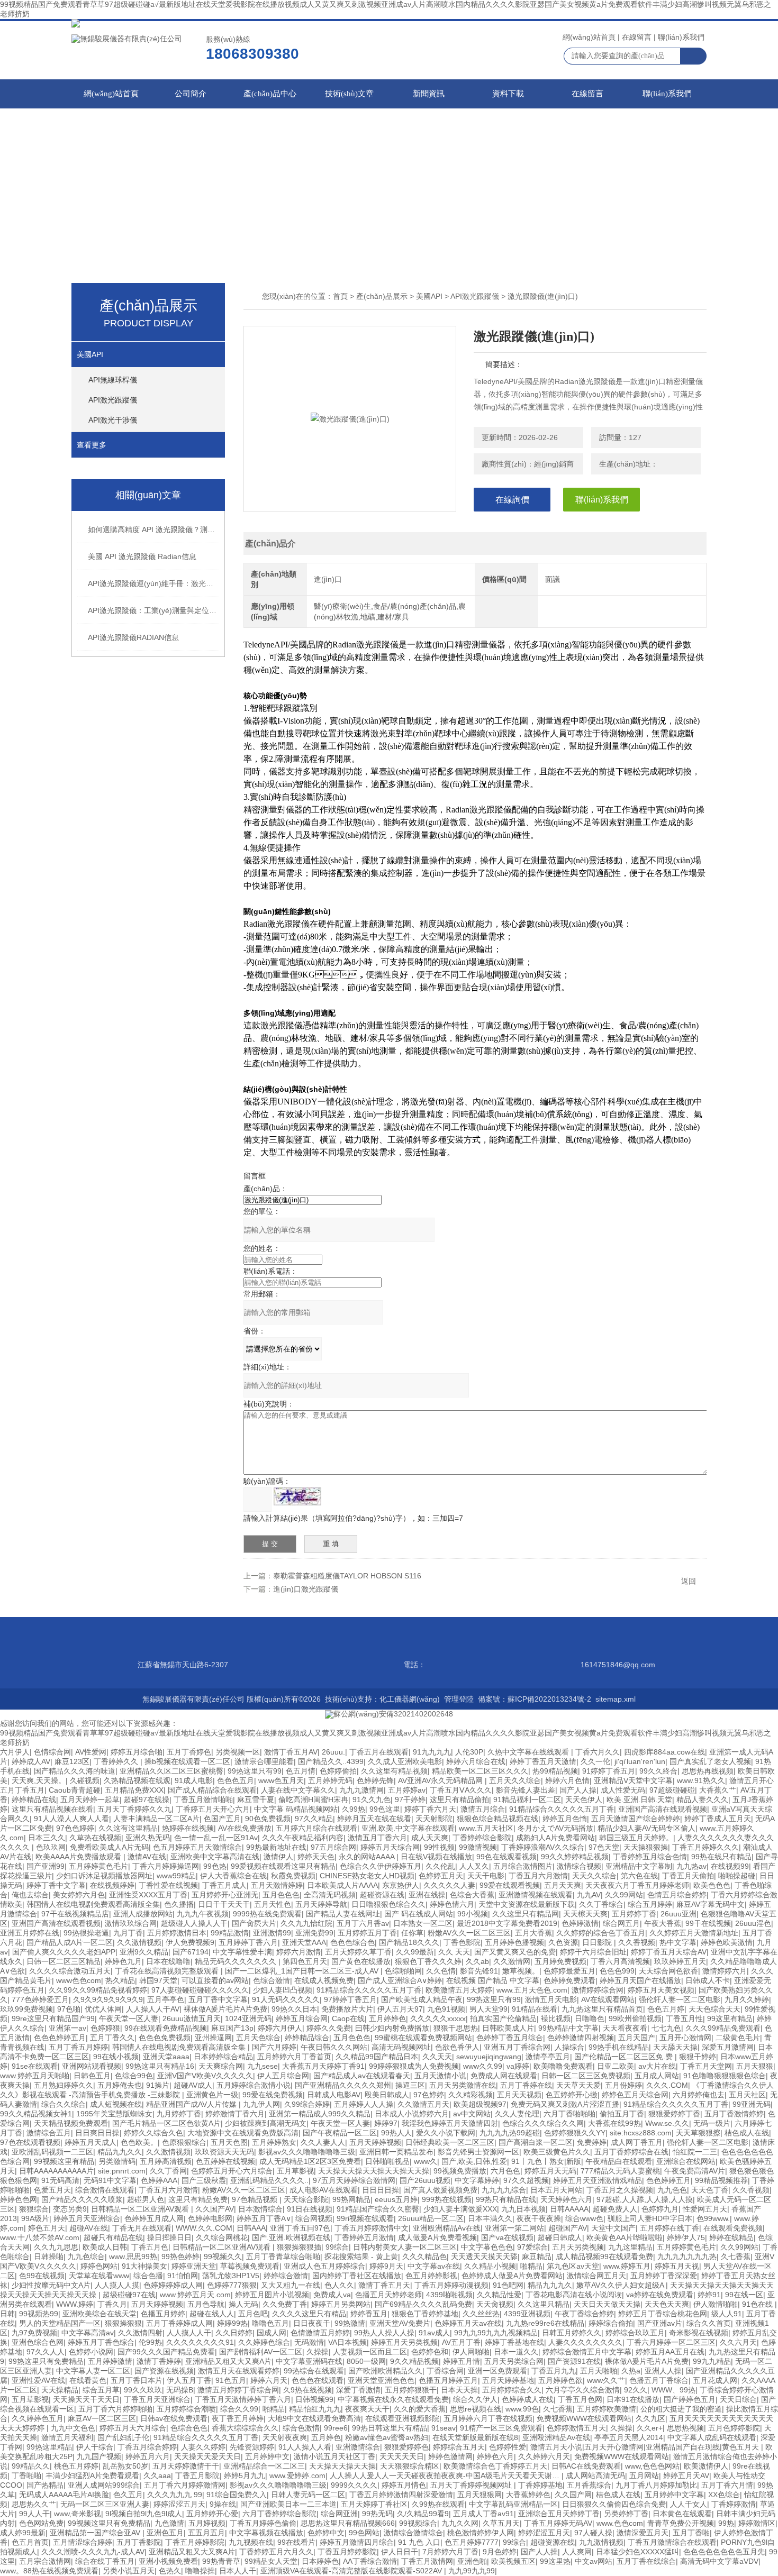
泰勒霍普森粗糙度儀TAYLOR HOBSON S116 (347, 1576)
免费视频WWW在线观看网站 (584, 2418)
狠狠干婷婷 (698, 2057)
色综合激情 (272, 1980)
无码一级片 (712, 2123)
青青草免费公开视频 (681, 2523)
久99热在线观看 (438, 2504)
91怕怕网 (183, 2276)
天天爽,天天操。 (39, 1780)
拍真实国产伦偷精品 (503, 2018)
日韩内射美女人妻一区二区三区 (405, 2247)
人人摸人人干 (189, 2333)
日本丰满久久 (490, 2218)
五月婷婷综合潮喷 (186, 2409)
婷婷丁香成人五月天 (718, 1819)
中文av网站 (594, 2561)
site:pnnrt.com (122, 2171)
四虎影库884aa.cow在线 (664, 1752)
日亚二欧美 (616, 2066)
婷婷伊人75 (686, 2237)
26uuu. (333, 1752)
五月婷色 (326, 2437)
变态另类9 (70, 2209)
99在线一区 (744, 2295)
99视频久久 (223, 2257)
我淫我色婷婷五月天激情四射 (450, 2123)
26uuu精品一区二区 (431, 2218)
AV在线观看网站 (608, 1999)
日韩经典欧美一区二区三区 (450, 2142)
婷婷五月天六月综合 (133, 2428)
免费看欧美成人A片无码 (109, 1847)
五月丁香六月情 (727, 2485)
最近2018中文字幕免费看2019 (507, 1923)
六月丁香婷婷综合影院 (279, 2514)
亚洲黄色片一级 (212, 2095)
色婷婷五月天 (441, 1876)
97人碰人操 (593, 2533)
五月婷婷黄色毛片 (98, 1866)
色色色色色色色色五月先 (724, 2552)
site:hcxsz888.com (641, 2133)
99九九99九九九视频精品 (496, 2333)
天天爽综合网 (221, 2066)
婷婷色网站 (99, 2266)
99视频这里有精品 (64, 2161)
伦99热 (150, 2342)
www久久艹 (606, 2380)
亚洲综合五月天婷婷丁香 (559, 2514)
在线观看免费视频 (733, 2228)
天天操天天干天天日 (86, 2399)
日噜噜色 (590, 2018)
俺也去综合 (30, 1895)
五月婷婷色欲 (560, 2380)
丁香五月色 (150, 2247)
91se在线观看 (35, 2066)
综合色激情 (301, 2428)
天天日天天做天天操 (607, 2304)
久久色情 (441, 1971)
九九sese (263, 2066)
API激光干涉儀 (113, 420)
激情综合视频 (579, 1866)
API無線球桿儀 (113, 380)
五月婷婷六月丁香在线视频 (488, 2418)
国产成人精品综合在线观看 (212, 1790)
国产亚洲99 (46, 1866)
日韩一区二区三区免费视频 (586, 2076)
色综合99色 (134, 2076)
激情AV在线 (147, 1857)
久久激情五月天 (423, 2104)
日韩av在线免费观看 (174, 2418)
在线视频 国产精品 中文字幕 (493, 1980)
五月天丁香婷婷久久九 (134, 1809)
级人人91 (727, 2314)
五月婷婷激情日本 (177, 1933)
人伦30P (469, 1752)
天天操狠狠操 (646, 1847)
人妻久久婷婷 (203, 2447)
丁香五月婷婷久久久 (705, 1847)
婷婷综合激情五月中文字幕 (587, 2352)
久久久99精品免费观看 (723, 2028)
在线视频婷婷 (112, 1885)
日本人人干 (238, 2571)
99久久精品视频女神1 (36, 2114)
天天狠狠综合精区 (410, 2466)
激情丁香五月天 (384, 2285)
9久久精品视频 (414, 2361)
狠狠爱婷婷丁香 (674, 2114)
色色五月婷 (666, 2009)
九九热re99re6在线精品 (545, 2323)
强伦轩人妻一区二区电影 (680, 1999)
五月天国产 (637, 2038)
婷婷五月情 (462, 2361)
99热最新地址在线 (276, 1847)
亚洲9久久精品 (144, 1952)
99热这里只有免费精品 (46, 2361)
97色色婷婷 (75, 1828)
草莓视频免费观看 (250, 2266)
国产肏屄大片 (254, 1923)
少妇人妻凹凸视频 (283, 1990)
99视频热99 (39, 2314)
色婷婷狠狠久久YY (575, 2133)
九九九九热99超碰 (510, 2133)
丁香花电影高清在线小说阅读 (574, 2295)
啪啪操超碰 (737, 1876)
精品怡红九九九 (315, 2409)
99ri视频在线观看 (365, 2218)
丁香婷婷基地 (540, 2485)
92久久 (636, 2390)
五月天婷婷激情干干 (186, 2466)
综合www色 (584, 2218)
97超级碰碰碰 (672, 1790)
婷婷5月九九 (245, 2475)
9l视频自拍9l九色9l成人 (144, 2514)
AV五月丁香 (461, 2342)
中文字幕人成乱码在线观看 (712, 2437)
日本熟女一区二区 (423, 1923)
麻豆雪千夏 (256, 1799)
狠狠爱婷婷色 (406, 2447)
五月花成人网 (715, 2380)
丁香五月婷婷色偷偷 (263, 2523)
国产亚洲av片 (660, 2323)
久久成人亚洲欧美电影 (405, 1761)
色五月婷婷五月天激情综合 (197, 1847)
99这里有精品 (730, 2018)
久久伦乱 (440, 1866)
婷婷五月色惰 (565, 1819)
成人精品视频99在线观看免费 (604, 2257)
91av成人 (434, 2333)
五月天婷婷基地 (508, 2380)
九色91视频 (446, 2009)
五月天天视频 (519, 2095)
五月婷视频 (207, 2523)
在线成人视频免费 (324, 1980)
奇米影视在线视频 (699, 2333)
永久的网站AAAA (368, 1857)
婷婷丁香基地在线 (514, 2342)
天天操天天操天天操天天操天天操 (374, 2171)
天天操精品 (60, 2390)
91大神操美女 (144, 2266)
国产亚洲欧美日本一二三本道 (288, 2504)
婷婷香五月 (369, 2314)
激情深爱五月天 (643, 2533)
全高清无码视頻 (330, 1895)
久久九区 (650, 2418)
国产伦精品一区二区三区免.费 (625, 2057)
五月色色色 (281, 1895)
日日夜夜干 (312, 2323)
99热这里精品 (49, 2447)
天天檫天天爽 (585, 1914)
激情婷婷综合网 (598, 1990)
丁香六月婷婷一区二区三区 (671, 2342)
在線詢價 (512, 500)
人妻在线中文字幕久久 (298, 1790)
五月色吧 (253, 2314)
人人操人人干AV (153, 2009)
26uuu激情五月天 (192, 2018)
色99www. (713, 2218)
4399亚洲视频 (527, 2314)
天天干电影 (486, 1876)
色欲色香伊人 (457, 2047)
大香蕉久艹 (718, 1790)
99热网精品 (351, 2199)
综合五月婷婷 (650, 1904)
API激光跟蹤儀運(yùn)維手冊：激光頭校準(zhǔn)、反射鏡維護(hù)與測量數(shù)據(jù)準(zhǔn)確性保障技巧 (154, 583)
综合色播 (148, 2276)
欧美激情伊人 (706, 2466)
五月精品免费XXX (134, 1790)
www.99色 (522, 2409)
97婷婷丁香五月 (350, 1999)
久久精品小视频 (490, 2266)
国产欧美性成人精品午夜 (422, 1999)
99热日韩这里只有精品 (390, 2428)
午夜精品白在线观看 (619, 2161)
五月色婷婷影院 (734, 2428)
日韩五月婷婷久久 (572, 2333)
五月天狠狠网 (480, 2495)
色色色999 (617, 1971)
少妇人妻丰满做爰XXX (460, 2209)
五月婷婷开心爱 (212, 2514)
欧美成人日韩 (105, 2247)
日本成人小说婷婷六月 (412, 2114)
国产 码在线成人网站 (419, 1914)
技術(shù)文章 (349, 94)
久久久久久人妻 (449, 1885)
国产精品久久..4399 (331, 1761)
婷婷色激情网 (450, 2456)
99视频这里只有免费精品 (109, 2523)
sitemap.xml (616, 1699)
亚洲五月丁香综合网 (517, 2047)
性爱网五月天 (705, 2209)
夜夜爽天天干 (367, 2409)
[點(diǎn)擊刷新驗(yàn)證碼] (297, 1496)
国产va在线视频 (507, 2237)
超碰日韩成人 (560, 2237)
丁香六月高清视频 (620, 1961)
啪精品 (531, 2266)
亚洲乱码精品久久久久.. (269, 2180)
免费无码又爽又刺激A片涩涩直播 (565, 2104)
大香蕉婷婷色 (528, 2495)
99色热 (215, 1866)
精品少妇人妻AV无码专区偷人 (646, 1828)
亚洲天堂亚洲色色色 (381, 2380)
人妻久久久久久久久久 (585, 2342)
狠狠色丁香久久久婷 (428, 1961)
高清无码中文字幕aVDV (719, 2561)
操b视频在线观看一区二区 (187, 1761)
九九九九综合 (504, 2190)
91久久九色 (372, 1799)
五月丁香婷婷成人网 (179, 2323)
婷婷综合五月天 (459, 2447)
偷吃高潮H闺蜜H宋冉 (313, 1799)
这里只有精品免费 (198, 2199)
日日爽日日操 (97, 2133)
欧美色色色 (712, 1885)
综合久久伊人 (475, 2399)
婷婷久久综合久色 (153, 2133)
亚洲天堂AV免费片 (400, 2323)
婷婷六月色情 (567, 1780)
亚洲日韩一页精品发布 (396, 2152)
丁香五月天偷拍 (688, 1876)
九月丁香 (128, 1933)
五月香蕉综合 (589, 2485)
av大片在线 (657, 2066)
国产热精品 (45, 2485)
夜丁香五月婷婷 (238, 2418)
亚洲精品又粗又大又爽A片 (228, 2361)
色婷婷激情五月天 (576, 2428)
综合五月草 (101, 2390)
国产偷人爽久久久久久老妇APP (64, 1952)
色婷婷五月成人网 (154, 2218)
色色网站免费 (41, 2523)
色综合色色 (189, 2428)
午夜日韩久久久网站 (334, 2047)
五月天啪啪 (599, 2371)
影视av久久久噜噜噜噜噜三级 (307, 2152)
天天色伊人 (584, 1799)
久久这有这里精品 (128, 1828)
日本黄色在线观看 (682, 2514)
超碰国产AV (568, 2228)
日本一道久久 (516, 2352)
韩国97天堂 (158, 1980)
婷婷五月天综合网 (390, 1847)
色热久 (170, 2571)
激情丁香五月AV (291, 1752)
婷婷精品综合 (307, 2038)
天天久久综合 (594, 1876)
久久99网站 (624, 1895)
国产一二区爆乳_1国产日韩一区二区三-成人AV (303, 1971)
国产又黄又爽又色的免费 (515, 1952)
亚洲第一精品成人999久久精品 (320, 2114)
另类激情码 (117, 2161)
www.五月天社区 (486, 1828)
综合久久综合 (64, 2104)
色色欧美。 (139, 2142)
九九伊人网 (261, 2104)
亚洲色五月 (165, 2533)
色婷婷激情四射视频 (581, 2038)
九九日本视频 (523, 2209)
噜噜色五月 (270, 2323)
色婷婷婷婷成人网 (173, 2285)
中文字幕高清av (88, 2333)
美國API (90, 354)
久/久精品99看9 (423, 2514)
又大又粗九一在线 (291, 2285)
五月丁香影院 (139, 2542)
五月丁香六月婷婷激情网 (185, 2485)
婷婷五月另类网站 (341, 2304)
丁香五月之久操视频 (620, 2190)
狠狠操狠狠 (123, 2323)
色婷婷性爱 (508, 2447)
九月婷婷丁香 (179, 2114)
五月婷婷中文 (267, 2456)
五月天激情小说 (440, 2076)
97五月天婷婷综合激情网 (354, 2180)
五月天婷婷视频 (375, 2142)
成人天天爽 (430, 1838)
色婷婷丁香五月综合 (510, 2038)
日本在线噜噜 (168, 1961)
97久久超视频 (526, 2180)
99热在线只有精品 (721, 1857)
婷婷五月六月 (148, 2456)
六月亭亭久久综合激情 (583, 2390)
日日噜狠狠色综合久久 (388, 1904)
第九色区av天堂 (573, 2266)
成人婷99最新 (23, 2533)
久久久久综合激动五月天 (70, 1971)
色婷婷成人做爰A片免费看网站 (512, 2276)
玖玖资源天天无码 (224, 2152)
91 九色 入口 (419, 2542)
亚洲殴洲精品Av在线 (447, 2228)
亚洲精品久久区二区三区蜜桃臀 (171, 1771)
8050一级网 (366, 2361)
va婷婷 (518, 2066)
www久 (426, 2161)
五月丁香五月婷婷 (78, 2047)
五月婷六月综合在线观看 (316, 1828)
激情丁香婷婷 (159, 2361)
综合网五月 (621, 1923)
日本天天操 (459, 2390)
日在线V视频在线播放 (436, 1857)
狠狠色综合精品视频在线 (497, 1819)
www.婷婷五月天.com (195, 2295)
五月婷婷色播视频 (514, 1942)
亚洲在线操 (427, 1895)
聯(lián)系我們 (681, 37)
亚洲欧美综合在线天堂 (99, 2314)
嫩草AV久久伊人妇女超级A (621, 2285)
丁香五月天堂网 (706, 2066)
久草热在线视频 (95, 1838)
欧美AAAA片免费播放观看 (79, 1857)
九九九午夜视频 (203, 1914)
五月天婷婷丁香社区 (374, 2504)
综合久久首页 (709, 2323)
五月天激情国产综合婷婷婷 (636, 1819)
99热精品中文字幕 (568, 2028)
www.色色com (620, 2523)
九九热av (691, 1866)
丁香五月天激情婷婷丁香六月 (243, 2399)
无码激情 (309, 2342)
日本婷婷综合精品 (223, 2057)
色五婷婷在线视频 (225, 2161)
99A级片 (35, 2218)
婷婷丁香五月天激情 (543, 1761)
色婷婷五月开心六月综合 (232, 2171)
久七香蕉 (736, 2257)
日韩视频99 (314, 2399)
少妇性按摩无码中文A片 (51, 2285)
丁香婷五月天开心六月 (213, 1809)
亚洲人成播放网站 (143, 1914)
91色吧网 (508, 2285)
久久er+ (650, 2428)
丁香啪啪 (26, 2475)
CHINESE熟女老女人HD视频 (367, 1876)
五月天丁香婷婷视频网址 (472, 2485)
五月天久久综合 (515, 1780)
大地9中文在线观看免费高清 (314, 2418)
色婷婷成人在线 (528, 2399)
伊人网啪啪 (471, 2352)
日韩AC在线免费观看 (586, 2466)
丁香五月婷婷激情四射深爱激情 (401, 2495)
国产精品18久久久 (409, 1942)
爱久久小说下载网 (446, 2133)
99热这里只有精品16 (160, 2066)
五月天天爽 (563, 1885)
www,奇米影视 (78, 2514)
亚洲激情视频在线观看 (536, 1895)
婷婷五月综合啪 (137, 1752)
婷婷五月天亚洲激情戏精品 (598, 2180)
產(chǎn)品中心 (270, 94)
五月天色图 (229, 2142)
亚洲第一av (67, 2028)
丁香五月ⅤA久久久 (461, 1790)
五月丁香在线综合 (646, 2561)
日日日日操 (381, 2190)
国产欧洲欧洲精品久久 (385, 2371)
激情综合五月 (49, 2133)
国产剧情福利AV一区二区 (261, 2352)
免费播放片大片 (347, 2009)
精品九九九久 (550, 2285)
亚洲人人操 (663, 2371)
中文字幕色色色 (487, 2247)
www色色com (79, 1980)
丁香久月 (112, 2304)
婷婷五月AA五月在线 (670, 2352)
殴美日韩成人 (387, 2095)
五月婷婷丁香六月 (248, 1942)
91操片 (158, 2085)
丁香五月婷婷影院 (195, 2542)
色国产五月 (222, 1819)
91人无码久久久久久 (286, 1999)
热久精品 (120, 1980)
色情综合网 (52, 1752)
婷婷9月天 (386, 2266)
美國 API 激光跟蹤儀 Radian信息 (142, 556)
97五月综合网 (333, 1847)
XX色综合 (724, 2495)
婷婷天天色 (316, 1857)
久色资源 (563, 1942)
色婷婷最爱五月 (569, 1971)
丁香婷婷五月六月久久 (276, 2552)
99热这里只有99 (255, 1771)
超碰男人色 (146, 2199)
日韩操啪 (49, 2257)
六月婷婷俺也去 (699, 2095)
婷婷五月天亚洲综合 (87, 2218)
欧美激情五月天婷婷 (459, 1990)
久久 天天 (454, 1952)
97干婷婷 (410, 1799)
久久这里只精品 (544, 2304)
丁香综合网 (445, 2371)
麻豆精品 (537, 2257)
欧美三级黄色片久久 (557, 2152)
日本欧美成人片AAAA (342, 1885)
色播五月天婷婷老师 (388, 2295)
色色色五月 (236, 1780)
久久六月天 (738, 2342)
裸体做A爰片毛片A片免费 (225, 2009)
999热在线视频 (447, 2199)
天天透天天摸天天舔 (484, 2257)
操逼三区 (410, 2085)
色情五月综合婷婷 (677, 1895)
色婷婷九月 (660, 2209)
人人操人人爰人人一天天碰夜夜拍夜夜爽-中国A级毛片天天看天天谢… (446, 2475)
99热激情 (350, 2323)
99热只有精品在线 (506, 2199)
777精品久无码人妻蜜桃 (620, 2171)
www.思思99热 (133, 2257)
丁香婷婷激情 (734, 2504)
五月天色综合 (258, 2038)
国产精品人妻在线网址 (343, 1914)
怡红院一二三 (695, 2152)
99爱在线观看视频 (510, 1885)
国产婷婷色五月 (690, 2399)
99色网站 (364, 2533)
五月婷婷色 (387, 2018)
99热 (726, 2523)
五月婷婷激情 (110, 2361)
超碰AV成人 (193, 2085)
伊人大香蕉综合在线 (233, 1876)
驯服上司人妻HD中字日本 (650, 2218)
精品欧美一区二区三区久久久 (480, 1771)
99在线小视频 (116, 2057)
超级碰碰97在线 (129, 2295)
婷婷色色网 (19, 2199)
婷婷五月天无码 (550, 2171)
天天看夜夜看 (625, 2028)
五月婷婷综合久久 (512, 2390)
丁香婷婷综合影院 (482, 1838)
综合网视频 (314, 2218)
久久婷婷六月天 (544, 2456)
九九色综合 (86, 2257)
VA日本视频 (347, 2342)
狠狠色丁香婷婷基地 (425, 2314)
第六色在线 (639, 1876)
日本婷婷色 (320, 2561)
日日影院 (598, 1942)
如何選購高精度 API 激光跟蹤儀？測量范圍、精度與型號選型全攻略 (154, 529)
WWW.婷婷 (75, 2304)
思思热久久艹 (34, 2504)
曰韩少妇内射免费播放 (392, 2028)
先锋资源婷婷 (252, 2447)
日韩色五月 (92, 2076)
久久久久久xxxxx (438, 2018)
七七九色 (666, 2028)
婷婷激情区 (757, 2523)
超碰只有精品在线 (113, 2237)
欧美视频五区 (513, 2561)
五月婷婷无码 (330, 1780)
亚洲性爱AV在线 (38, 2380)
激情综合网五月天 (596, 2276)
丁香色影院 (462, 1942)
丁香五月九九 (554, 2371)
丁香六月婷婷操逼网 (166, 1866)
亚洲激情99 (272, 1933)
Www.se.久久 (667, 2123)
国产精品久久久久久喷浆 (82, 2199)
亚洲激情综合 (358, 2447)
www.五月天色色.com (532, 1990)
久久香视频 (637, 1942)
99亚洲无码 (752, 2104)
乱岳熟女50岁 (125, 2466)
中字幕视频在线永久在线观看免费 (393, 2399)
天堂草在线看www (99, 2276)
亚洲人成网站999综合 (104, 2485)
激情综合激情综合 (413, 2533)
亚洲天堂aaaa (166, 2057)
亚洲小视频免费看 (168, 2561)
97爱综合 (532, 2247)
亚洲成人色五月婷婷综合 (324, 2266)
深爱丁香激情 (358, 2390)
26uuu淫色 (753, 1923)
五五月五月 (206, 2533)
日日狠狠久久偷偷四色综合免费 (614, 2504)
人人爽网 (577, 2552)
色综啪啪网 (403, 1971)
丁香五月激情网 (427, 2561)
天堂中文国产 (613, 2228)
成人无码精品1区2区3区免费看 (310, 2161)
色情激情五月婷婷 (320, 2333)
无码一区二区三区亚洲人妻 (105, 2504)
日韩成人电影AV (334, 2095)
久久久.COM (667, 2085)
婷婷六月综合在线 (476, 1761)
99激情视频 (478, 1847)
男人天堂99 (488, 2009)
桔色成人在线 (747, 2133)
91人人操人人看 (305, 2447)
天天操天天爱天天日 (207, 2456)
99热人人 (396, 2133)
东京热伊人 (401, 1885)
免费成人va (332, 2295)
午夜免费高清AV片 (695, 2171)
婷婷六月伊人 (280, 2028)
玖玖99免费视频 (26, 2009)
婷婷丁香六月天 (430, 1809)
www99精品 (176, 1876)
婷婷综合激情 (286, 2276)
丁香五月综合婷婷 (147, 2447)
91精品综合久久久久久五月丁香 (562, 1809)
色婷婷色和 (430, 2352)
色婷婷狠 (105, 2028)
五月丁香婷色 (189, 1752)
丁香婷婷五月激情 (364, 2237)
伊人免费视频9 (190, 1942)
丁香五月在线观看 (379, 1752)
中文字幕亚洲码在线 (309, 2361)
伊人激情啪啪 (716, 2304)
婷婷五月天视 (677, 2266)
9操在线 (223, 2504)
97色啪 (69, 2009)
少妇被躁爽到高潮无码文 (266, 2123)
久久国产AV (215, 2209)
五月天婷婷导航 (321, 1904)
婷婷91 (709, 2295)
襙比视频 (556, 2018)
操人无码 (243, 2304)
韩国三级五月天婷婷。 (636, 1838)
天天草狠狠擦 (698, 2133)
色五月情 (301, 1771)
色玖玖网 (51, 1847)
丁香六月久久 (598, 1752)
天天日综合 (738, 2399)
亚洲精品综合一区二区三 (264, 2466)
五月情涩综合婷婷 (83, 2542)
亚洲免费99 (314, 1933)
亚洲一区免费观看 (497, 2371)
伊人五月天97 (400, 2009)
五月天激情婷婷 (277, 1885)
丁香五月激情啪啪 (203, 1799)
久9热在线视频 (307, 2390)
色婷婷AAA (159, 2180)
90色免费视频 (268, 1819)
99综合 (337, 2247)
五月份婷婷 (623, 2085)
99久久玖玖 (143, 2390)
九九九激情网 (361, 1790)
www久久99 (483, 2066)
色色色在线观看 (318, 2380)
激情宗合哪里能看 (264, 1761)
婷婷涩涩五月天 (179, 2504)
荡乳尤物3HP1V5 (231, 2276)
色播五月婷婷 (163, 2314)
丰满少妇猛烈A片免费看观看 (92, 2475)
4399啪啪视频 (449, 2295)
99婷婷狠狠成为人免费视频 (414, 2066)
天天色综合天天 (714, 2009)
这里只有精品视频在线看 (52, 1809)
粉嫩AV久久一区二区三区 (469, 1933)
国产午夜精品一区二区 (340, 2133)
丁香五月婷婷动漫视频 (451, 2285)
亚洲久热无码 (148, 1838)
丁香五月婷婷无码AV (558, 2523)
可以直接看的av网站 (215, 1980)
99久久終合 (658, 1771)
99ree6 (336, 2428)
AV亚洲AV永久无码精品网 (441, 1780)
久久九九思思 (56, 2247)
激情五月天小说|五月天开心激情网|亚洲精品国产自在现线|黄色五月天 (646, 2447)
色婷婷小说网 (91, 2352)
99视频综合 (418, 2523)
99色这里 (385, 1809)
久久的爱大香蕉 (420, 2409)
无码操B (180, 2390)
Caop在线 (348, 2018)
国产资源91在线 (574, 2361)
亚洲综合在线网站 (686, 2161)
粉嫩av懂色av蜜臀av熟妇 (387, 2437)
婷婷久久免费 (329, 2028)
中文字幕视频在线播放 (266, 2533)
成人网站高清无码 (595, 2475)
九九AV (589, 1895)
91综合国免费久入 (237, 2495)
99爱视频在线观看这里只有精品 (283, 1866)
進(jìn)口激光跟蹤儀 (306, 1589)
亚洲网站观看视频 (92, 2066)
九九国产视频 (99, 2456)
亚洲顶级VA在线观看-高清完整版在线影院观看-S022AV (352, 2571)
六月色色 (505, 2171)
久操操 (318, 2352)
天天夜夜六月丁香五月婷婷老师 (637, 1885)
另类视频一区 (238, 1752)
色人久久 (339, 2285)
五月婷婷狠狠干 (411, 2390)
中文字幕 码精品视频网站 (296, 1809)
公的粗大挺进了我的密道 (681, 2409)
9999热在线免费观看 (267, 1914)
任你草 (412, 1933)
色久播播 (179, 1904)
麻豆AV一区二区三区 (102, 2418)
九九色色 (672, 2190)
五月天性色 (273, 1904)
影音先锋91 (479, 1971)
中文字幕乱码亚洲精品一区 (513, 2504)
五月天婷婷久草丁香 (358, 1952)
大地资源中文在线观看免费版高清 (243, 2133)
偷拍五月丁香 (622, 2114)
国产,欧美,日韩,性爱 (474, 2161)
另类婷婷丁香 (626, 2514)
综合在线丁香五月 (105, 2561)
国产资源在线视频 (164, 2371)
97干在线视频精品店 (75, 1914)
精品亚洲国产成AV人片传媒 (192, 2104)
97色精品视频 (256, 2199)
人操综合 (569, 2047)
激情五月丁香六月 (377, 1838)
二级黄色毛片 (738, 2038)
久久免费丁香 (285, 2304)
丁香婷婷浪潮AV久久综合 (543, 1847)
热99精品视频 (555, 1771)
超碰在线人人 (212, 2314)
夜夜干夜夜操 (539, 2218)
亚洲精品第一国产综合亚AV (96, 2533)
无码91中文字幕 (110, 2180)
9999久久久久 (354, 2485)
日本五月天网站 (556, 2190)
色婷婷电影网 (210, 2218)
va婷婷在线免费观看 (660, 2295)
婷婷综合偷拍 (611, 2323)
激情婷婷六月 (725, 1971)
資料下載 (508, 94)
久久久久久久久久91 (200, 2342)
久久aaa (157, 2475)
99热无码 (377, 2514)
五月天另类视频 (578, 2247)
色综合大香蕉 (472, 1895)
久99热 (354, 1809)
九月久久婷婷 (747, 1999)
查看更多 (92, 445)
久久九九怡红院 (306, 1923)
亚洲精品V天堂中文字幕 (633, 1780)
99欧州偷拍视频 (635, 2018)
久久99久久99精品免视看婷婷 (98, 1990)
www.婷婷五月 (627, 2266)
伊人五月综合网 (283, 2076)
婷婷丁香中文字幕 (56, 1885)
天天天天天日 (402, 2456)
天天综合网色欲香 (668, 1971)
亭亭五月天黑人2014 (629, 2437)
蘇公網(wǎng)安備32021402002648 (393, 1714)
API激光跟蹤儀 (113, 400)
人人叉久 (474, 1866)
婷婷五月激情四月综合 (357, 2542)
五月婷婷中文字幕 (674, 2495)
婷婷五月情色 (404, 2485)
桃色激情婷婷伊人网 (481, 2533)
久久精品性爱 (499, 2295)
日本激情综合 (260, 2209)
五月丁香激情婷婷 (734, 2114)
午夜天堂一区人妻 (129, 2018)
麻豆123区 (72, 1761)
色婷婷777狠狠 (232, 2285)
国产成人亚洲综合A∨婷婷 (400, 1980)
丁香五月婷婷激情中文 (372, 2228)
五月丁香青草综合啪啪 (283, 2257)
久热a (631, 2371)
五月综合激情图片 (523, 1866)
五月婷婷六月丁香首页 (294, 2057)
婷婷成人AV (31, 1761)
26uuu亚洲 (679, 1914)
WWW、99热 (673, 2390)
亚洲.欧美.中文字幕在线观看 (408, 1828)
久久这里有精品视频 (394, 1771)
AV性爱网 (91, 1752)
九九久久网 (460, 2523)
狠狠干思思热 (456, 2028)
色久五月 (128, 2495)
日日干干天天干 (224, 1904)
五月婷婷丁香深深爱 (664, 2276)
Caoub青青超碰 (75, 1790)
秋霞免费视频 (293, 1876)
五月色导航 (206, 2304)
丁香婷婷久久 (117, 1761)
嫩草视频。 (521, 1971)
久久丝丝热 (481, 2314)
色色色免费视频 (165, 2038)
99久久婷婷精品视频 (575, 1857)
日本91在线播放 (633, 2399)
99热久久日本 (294, 2009)
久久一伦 (595, 1761)
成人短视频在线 (116, 2104)
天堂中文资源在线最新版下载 (527, 1904)
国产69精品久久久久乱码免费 (423, 2304)
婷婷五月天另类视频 (404, 2342)
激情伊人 (278, 1857)
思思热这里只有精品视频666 (348, 2523)
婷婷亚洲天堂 (194, 2266)
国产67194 (191, 1952)
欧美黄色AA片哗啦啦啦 (625, 2237)
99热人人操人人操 (384, 2333)
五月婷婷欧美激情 (607, 2409)
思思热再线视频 (708, 1771)
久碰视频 (85, 1780)
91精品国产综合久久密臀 (378, 2209)
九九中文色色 (73, 2428)
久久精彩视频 (471, 2095)
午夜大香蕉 (663, 1923)
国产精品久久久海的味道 (75, 1771)
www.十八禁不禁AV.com (40, 2237)
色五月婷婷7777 (472, 2542)
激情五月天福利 (67, 2437)
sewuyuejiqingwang (489, 2057)
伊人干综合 (95, 2447)
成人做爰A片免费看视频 (437, 2237)
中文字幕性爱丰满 (242, 1952)
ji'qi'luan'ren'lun (640, 1761)
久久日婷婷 (234, 2333)
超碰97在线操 (147, 1799)
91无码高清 (60, 2180)
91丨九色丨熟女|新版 (546, 2161)
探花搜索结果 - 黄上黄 (361, 2257)
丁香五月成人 (224, 1885)
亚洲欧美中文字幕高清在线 (215, 1857)
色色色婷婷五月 (60, 2038)
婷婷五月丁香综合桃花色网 (663, 2314)
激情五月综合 (483, 1809)
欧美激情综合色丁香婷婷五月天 (495, 2466)
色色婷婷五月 (668, 2180)
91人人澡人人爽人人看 (71, 1819)
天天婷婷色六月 (566, 2199)
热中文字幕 (678, 1942)
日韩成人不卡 (708, 1980)
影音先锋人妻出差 (526, 1790)
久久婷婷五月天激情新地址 (694, 1933)
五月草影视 (295, 2171)
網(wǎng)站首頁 (589, 37)
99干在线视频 (708, 1923)
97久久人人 (46, 2352)
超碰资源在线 (382, 1895)
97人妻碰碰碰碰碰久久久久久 (200, 1990)
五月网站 (644, 2475)
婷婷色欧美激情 (727, 1942)
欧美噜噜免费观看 (563, 2066)
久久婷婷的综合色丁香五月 (601, 1933)
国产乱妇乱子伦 (123, 2437)
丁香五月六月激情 (538, 1876)
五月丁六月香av (363, 1923)
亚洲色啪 (472, 2561)
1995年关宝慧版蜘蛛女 (114, 2114)
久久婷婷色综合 (264, 2342)
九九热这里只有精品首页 (602, 2009)
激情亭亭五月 (548, 2057)
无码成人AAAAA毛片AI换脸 (64, 2495)
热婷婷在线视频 (188, 1828)
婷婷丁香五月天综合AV (669, 1952)
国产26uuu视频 (425, 2180)
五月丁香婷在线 (526, 2085)
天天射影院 (434, 1819)
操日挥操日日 (169, 2237)
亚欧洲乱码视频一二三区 (52, 2152)
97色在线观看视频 (30, 2142)
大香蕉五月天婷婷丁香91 (323, 2066)
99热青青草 (221, 2561)
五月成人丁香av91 (483, 2514)
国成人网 (272, 2333)
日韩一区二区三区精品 (64, 1961)
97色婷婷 (429, 2095)
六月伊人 (15, 1752)
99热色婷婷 (180, 2257)
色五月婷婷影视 (431, 2276)
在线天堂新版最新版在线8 (475, 2437)
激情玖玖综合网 (131, 1923)
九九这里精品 (630, 2247)
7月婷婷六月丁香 (450, 2552)
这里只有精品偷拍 (459, 1799)
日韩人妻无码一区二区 (308, 2495)
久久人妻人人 (323, 2142)
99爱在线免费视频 (273, 2095)
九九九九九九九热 (687, 2257)
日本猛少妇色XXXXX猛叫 (637, 2552)
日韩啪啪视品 (387, 2161)
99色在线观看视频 (506, 1857)
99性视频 (439, 1847)
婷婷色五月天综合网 (635, 2095)
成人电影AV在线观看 (324, 2190)
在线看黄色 (88, 2380)
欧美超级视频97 (480, 2104)
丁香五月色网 (580, 2399)
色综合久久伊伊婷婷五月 (381, 1866)
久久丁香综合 (601, 1904)
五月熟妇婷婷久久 (64, 2085)
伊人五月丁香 (189, 2380)
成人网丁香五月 (637, 2142)
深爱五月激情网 (728, 2047)
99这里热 (555, 2561)
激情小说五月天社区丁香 (334, 2456)
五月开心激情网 (685, 2038)
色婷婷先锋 (375, 1780)
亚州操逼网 (213, 2038)
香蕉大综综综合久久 (245, 2428)
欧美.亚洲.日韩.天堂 (639, 1799)
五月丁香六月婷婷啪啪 (115, 2409)
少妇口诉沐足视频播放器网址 (104, 1876)
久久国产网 (573, 2495)
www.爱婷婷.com (297, 2475)
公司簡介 (191, 94)
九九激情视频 (601, 2542)
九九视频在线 (251, 2542)
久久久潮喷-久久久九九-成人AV (93, 2552)
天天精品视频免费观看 (71, 2123)
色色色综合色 (352, 1942)
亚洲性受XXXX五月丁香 (148, 1895)
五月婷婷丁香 (634, 1914)
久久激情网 (512, 1961)
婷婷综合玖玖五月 (635, 2333)
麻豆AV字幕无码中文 (711, 1904)
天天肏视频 (495, 2304)
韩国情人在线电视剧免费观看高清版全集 (93, 1904)
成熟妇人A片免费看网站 (555, 1838)
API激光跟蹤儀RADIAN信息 (133, 637)
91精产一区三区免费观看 (501, 2428)
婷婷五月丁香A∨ (264, 2218)
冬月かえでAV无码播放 (555, 1828)
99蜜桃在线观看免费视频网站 (423, 2038)
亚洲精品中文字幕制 (639, 1866)
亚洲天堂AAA (304, 1942)
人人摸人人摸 (117, 2285)
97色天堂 (604, 1847)
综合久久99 (239, 2409)
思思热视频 (685, 2428)
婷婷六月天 (269, 2380)
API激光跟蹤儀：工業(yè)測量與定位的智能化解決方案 (154, 610)
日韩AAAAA (569, 2209)
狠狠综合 (34, 2209)
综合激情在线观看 (105, 2190)
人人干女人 (689, 2504)
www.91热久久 (701, 1780)
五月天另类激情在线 (463, 2085)
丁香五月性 (684, 2018)
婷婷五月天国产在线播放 (640, 1980)
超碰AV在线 (89, 2228)
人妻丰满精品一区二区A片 (156, 1819)
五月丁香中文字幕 (218, 1999)
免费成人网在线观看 (504, 2076)
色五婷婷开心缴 (572, 2095)
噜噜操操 (200, 2571)
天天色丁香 (710, 2190)
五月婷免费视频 (560, 1961)
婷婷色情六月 (452, 1904)
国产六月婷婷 (274, 2047)
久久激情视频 (139, 1942)
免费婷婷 (592, 2142)
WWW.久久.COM (204, 2228)
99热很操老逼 (86, 1933)
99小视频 (473, 1914)
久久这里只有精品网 (526, 1914)
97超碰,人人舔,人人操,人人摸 (645, 2199)
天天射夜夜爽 (285, 2437)
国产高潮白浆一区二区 (536, 2142)
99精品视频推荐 (721, 2180)
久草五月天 (501, 2523)
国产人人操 (578, 1790)
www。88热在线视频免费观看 (49, 2571)
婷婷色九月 (123, 1961)
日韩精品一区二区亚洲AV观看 (141, 2209)
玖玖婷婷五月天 (680, 1961)
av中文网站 (472, 2114)
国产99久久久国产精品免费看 (166, 2352)
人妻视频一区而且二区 (370, 2352)
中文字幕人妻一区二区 (93, 2371)
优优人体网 (103, 2009)
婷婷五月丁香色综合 (101, 2342)
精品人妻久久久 (702, 1799)
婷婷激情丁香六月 (235, 2114)
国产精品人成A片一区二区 (70, 1942)
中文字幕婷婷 (477, 2180)
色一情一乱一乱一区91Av (216, 1838)
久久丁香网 (168, 2171)
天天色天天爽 (667, 2304)
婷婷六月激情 (298, 1952)
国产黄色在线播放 (361, 1961)
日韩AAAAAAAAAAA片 (56, 2171)
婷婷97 (386, 2123)
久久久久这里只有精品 (309, 2314)
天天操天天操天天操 (342, 2466)
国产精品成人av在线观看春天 (362, 2076)
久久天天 (437, 2057)
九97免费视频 (34, 2333)
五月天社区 (747, 2095)
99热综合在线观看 (314, 2371)
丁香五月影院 (197, 2475)
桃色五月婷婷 (76, 2466)
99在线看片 (296, 2542)
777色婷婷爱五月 (40, 1999)
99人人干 (34, 2514)
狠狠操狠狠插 (299, 2247)
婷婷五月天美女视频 (661, 1990)
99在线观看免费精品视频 (166, 2028)
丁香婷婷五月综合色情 (650, 1857)
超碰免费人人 (615, 2209)
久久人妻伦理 (517, 2114)
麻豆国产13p (232, 2028)
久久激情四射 (140, 2333)
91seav (444, 2428)
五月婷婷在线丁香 (670, 2228)
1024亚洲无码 (248, 2018)
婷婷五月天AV (686, 2475)
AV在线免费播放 (245, 1828)
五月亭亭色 (166, 1999)
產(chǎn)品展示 (382, 296)
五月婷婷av (407, 1790)
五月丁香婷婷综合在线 (631, 2152)
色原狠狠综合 (184, 2142)
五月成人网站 (657, 2076)
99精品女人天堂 (271, 2561)
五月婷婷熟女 (274, 2142)
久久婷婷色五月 (38, 2418)
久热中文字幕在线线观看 (529, 1752)
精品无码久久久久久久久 (237, 1961)
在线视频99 (730, 1866)
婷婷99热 (232, 2323)
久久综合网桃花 (222, 2237)
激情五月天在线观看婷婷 (239, 2371)
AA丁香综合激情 (370, 2561)
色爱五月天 (52, 2190)
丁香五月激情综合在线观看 (672, 2542)
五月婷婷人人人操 (364, 2104)
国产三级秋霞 (204, 2180)
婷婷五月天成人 (91, 2142)
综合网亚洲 (339, 2514)
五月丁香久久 (112, 2038)
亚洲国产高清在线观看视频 (663, 1809)
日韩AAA (251, 2228)
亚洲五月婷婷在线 (30, 1933)
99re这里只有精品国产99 (53, 2018)
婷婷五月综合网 (302, 2018)
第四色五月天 (305, 1961)
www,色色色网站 (652, 2466)
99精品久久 (31, 2466)
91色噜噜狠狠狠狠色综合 (725, 2076)
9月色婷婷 (500, 2552)
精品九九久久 (120, 2152)
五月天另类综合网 (514, 2361)
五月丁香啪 (691, 2533)
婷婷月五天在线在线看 (374, 1819)
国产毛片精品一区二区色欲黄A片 (166, 2123)
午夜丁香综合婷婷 (584, 2314)
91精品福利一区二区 (527, 1799)
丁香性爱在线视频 (168, 1885)
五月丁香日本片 (137, 2380)
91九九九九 (432, 1752)
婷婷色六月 (495, 2456)
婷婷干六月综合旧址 (593, 1952)
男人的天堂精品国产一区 (60, 2323)
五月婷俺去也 (120, 2085)
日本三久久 (47, 1838)
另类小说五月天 (129, 2571)
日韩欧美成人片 (508, 2028)
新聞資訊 (429, 94)
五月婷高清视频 (166, 2161)
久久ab (477, 1961)
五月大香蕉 (533, 1933)
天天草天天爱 (578, 2085)
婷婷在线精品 (731, 2237)
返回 (689, 1581)
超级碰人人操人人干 (194, 1923)
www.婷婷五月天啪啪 (35, 2076)
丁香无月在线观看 (142, 2228)
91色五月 (231, 2380)
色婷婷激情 (580, 1923)
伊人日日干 (400, 2552)
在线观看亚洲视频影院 (402, 2418)
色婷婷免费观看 (569, 1980)
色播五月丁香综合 (659, 2380)
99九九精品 (712, 2361)
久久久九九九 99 (175, 2495)
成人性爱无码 (623, 1790)
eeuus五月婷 (396, 2199)
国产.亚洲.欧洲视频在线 (291, 2237)
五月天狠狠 (755, 2066)
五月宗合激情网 (45, 2561)
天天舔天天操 (675, 2047)
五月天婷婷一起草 (90, 1799)
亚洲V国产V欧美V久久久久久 (205, 2076)
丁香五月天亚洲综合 (157, 2399)
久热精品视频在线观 (137, 1780)
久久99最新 (415, 1952)
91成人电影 (194, 1780)
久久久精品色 (424, 2257)
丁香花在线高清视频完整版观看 (168, 1971)
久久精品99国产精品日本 (377, 2057)
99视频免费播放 (460, 2171)
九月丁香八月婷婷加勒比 (656, 2485)
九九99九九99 (472, 2571)
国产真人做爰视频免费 (440, 2190)
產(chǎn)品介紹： (270, 547)
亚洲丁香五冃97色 (300, 2228)
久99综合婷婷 (307, 2104)
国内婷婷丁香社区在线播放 (357, 2276)
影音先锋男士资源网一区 (478, 2152)
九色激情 (169, 2523)
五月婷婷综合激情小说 (254, 2085)
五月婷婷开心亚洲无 (225, 1895)
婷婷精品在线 (34, 1799)
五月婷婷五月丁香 (367, 1933)
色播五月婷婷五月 (448, 2380)
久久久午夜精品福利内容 (303, 1838)
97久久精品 (314, 1819)
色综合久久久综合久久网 (543, 2123)
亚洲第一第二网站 (514, 2228)
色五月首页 (30, 2542)
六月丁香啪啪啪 (569, 2114)
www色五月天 (281, 1780)
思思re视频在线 (476, 2409)
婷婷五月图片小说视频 (272, 2295)
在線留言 (637, 37)
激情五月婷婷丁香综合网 (238, 2390)
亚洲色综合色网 (38, 2342)
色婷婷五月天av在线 (468, 2323)
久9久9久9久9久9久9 (108, 1999)
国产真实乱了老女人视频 (710, 1761)
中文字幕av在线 (434, 2266)
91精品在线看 (535, 2009)
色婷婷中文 (326, 2533)
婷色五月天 (47, 2228)
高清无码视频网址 (401, 2047)
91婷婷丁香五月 (609, 1771)
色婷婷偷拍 (338, 1771)
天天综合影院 (306, 2199)
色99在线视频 (42, 2276)
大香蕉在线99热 (614, 2123)
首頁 (340, 296)
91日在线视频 (310, 2209)
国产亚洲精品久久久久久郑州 (343, 2085)
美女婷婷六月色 (79, 1895)
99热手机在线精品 (619, 2047)
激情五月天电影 (551, 1999)
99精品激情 (230, 1933)
